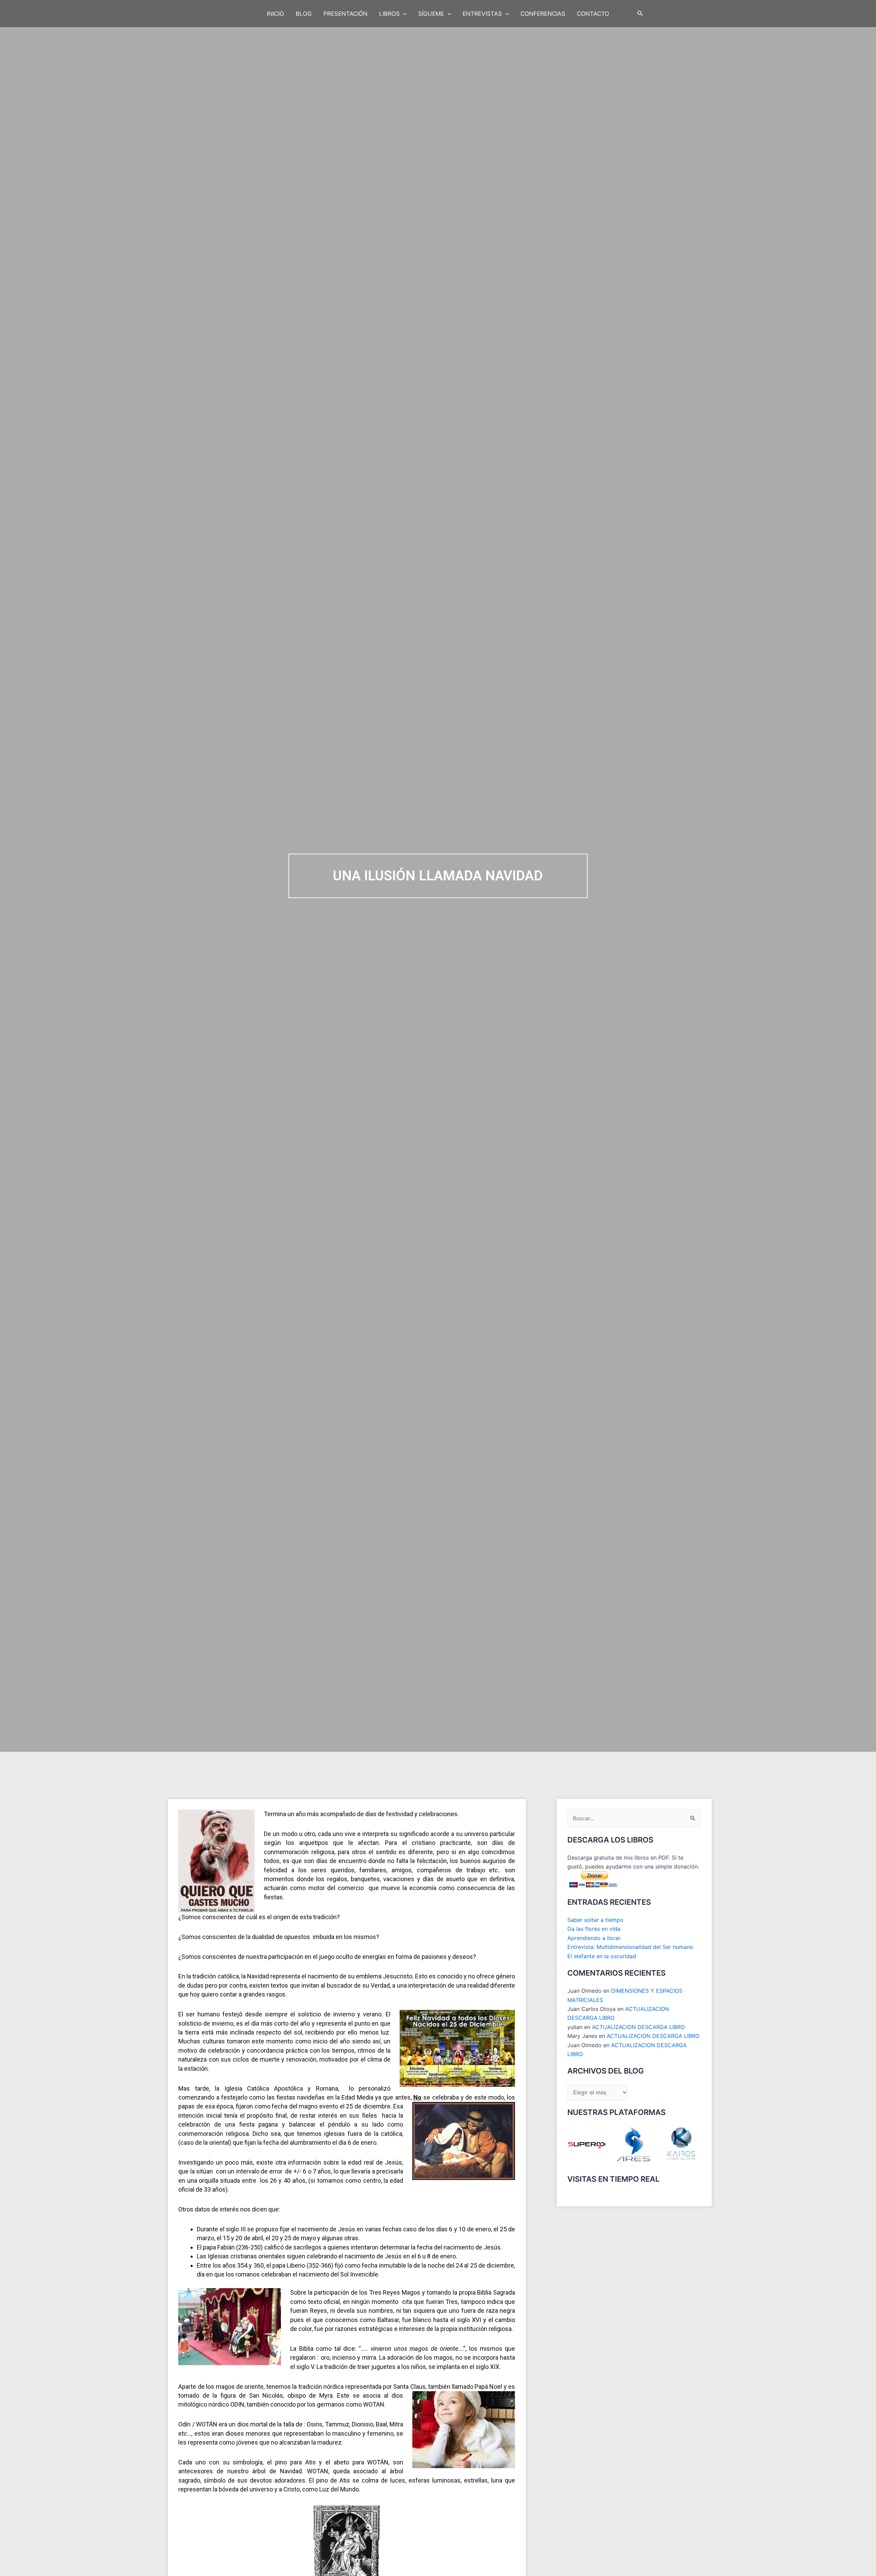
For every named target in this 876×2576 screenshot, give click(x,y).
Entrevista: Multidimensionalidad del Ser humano (630, 1947)
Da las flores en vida (594, 1929)
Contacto (593, 14)
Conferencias (543, 14)
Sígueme (431, 14)
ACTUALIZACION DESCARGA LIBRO (638, 2027)
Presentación (345, 14)
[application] (403, 14)
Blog (304, 14)
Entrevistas (482, 14)
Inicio (275, 14)
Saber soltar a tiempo (595, 1920)
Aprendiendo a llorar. (594, 1938)
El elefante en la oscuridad (602, 1956)
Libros (389, 14)
